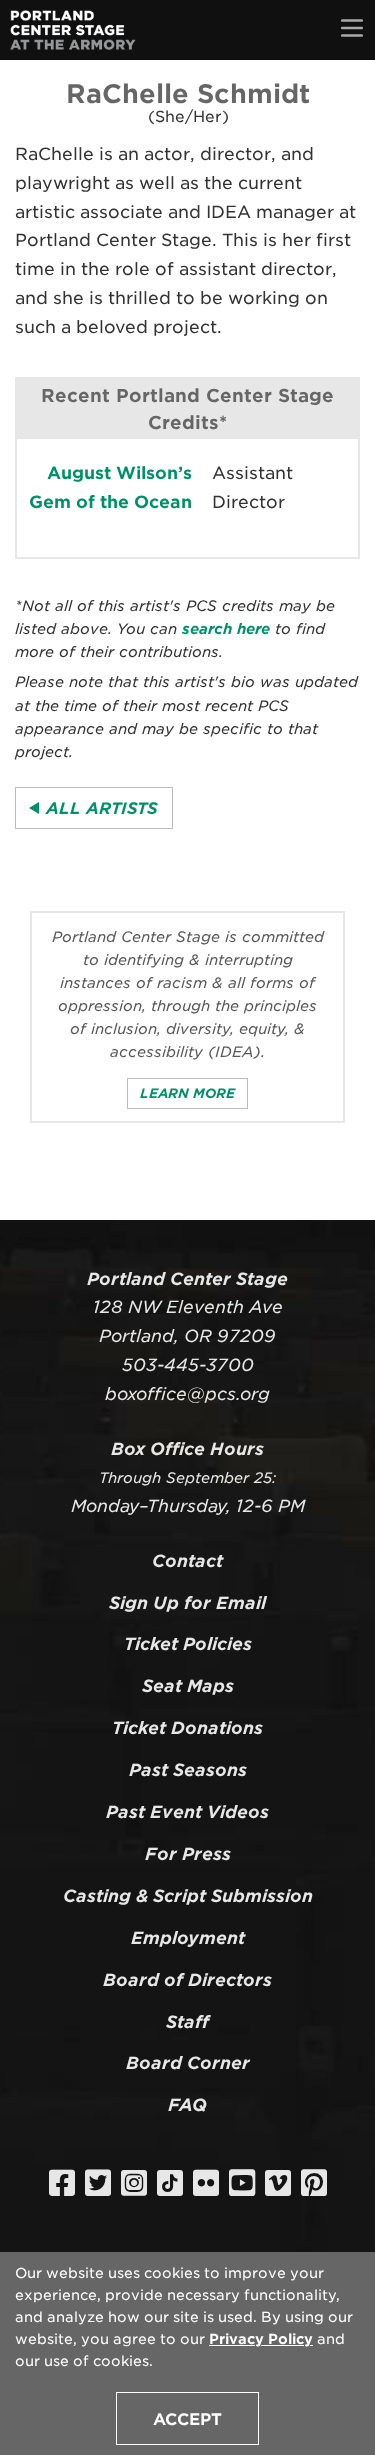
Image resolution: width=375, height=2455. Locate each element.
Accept (187, 2419)
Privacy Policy (261, 2339)
